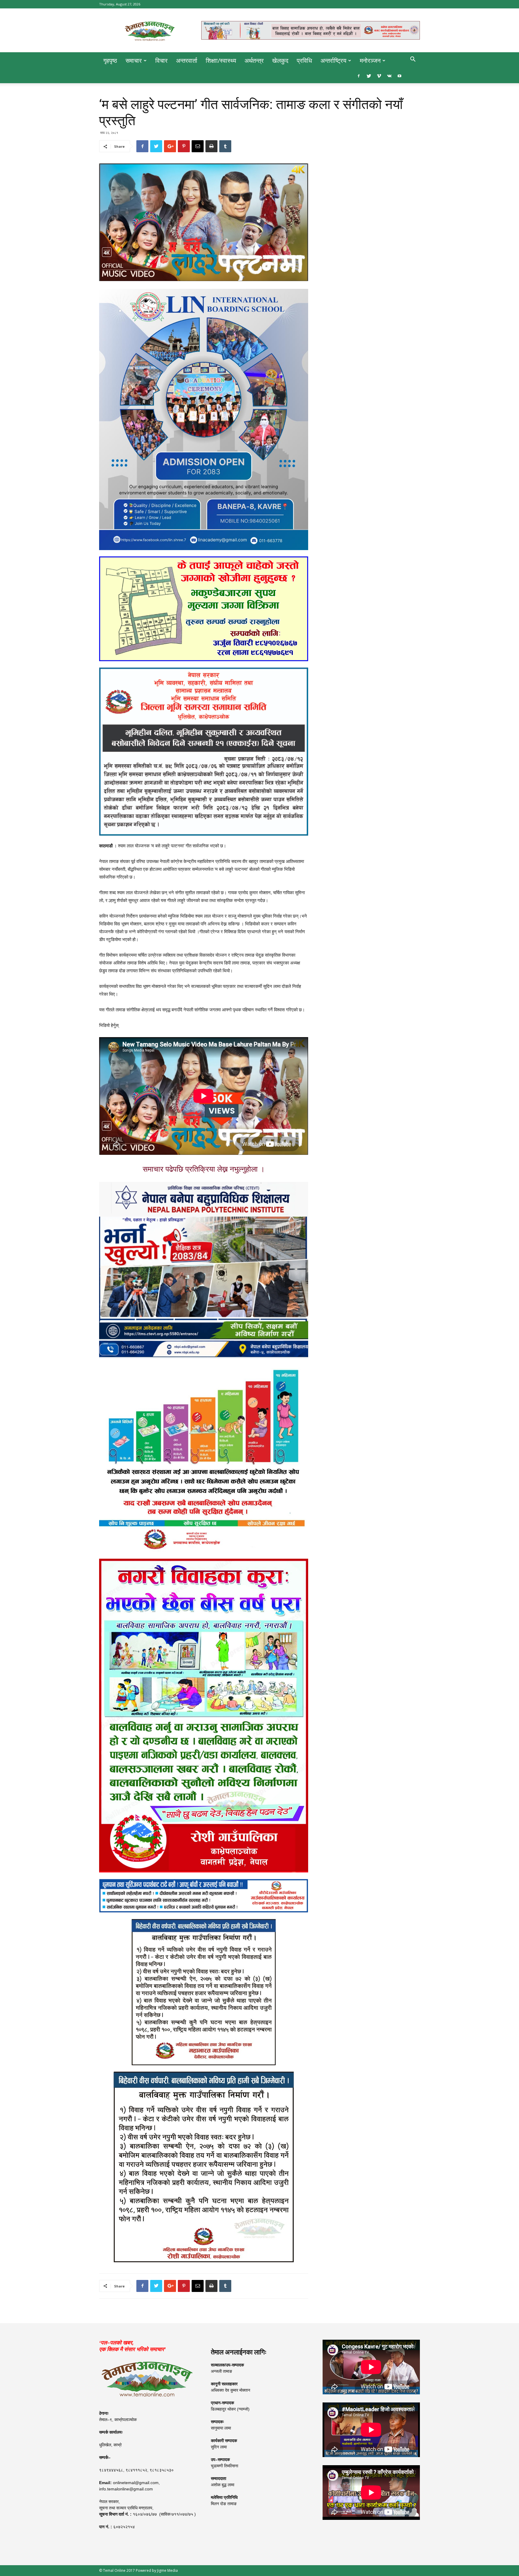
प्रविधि (304, 61)
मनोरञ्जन (370, 61)
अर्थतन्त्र (254, 61)
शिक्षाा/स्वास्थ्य (221, 61)
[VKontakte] (389, 76)
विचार (161, 61)
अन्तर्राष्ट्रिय (333, 61)
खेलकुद (280, 61)
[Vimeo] (379, 76)
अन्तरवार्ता (187, 61)
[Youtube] (399, 76)
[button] (413, 60)
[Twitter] (369, 76)
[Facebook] (359, 76)
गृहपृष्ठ (110, 61)
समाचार (134, 61)
